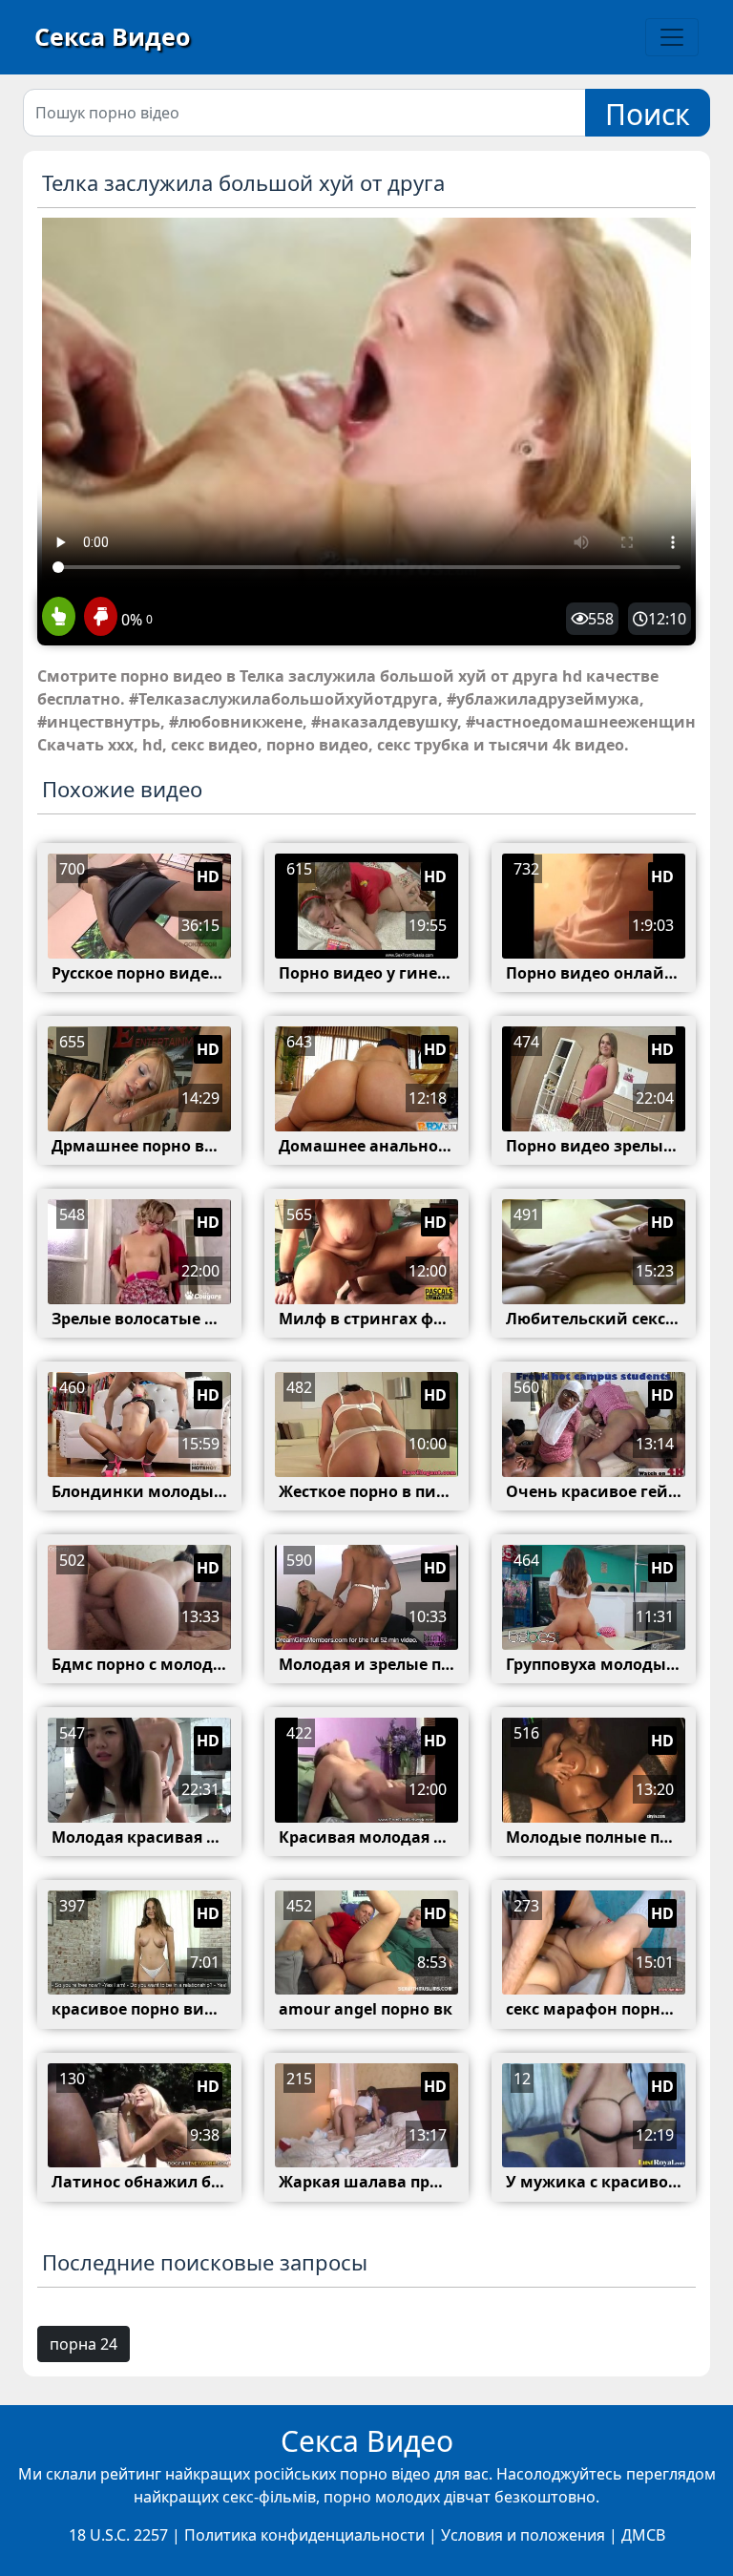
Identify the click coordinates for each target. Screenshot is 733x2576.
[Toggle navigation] (672, 37)
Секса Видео (112, 36)
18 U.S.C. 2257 (118, 2535)
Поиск (648, 114)
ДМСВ (643, 2535)
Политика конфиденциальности (304, 2535)
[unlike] (98, 618)
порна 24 (84, 2344)
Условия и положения (523, 2535)
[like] (59, 618)
